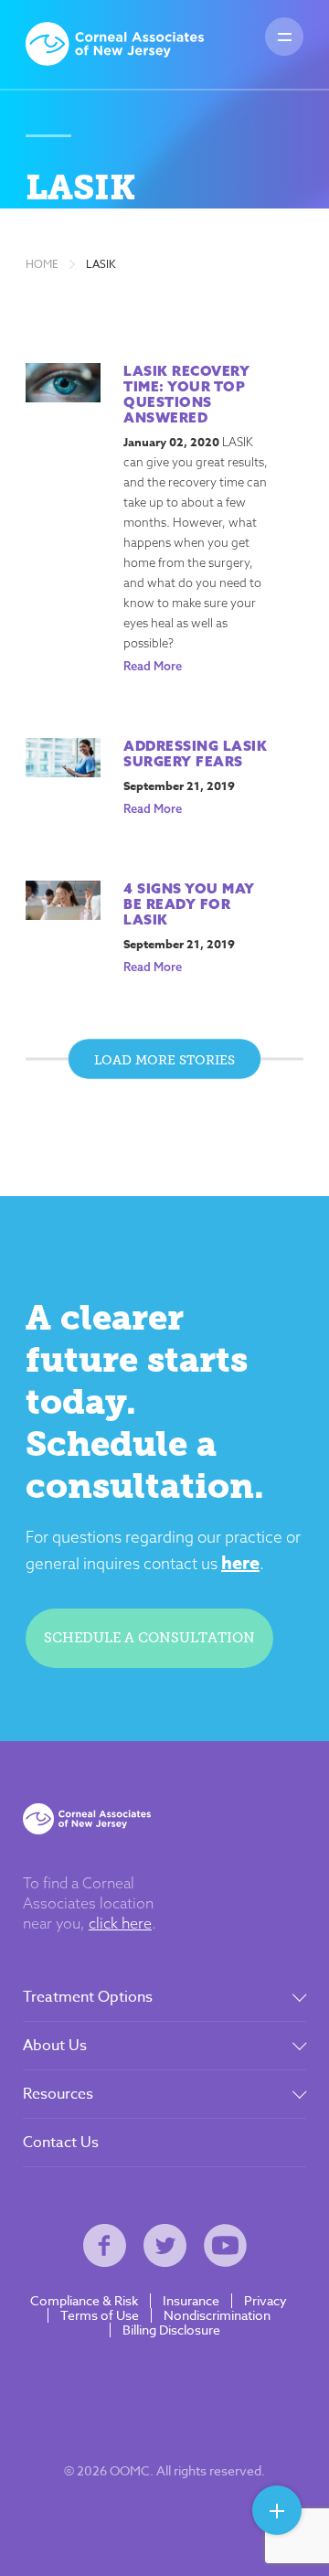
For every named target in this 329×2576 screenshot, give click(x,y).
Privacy (265, 2301)
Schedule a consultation (149, 1638)
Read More (153, 666)
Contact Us (61, 2143)
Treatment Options (88, 1997)
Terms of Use (100, 2315)
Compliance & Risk (84, 2301)
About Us (55, 2046)
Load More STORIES (164, 1059)
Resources (58, 2094)
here (240, 1562)
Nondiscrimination (217, 2315)
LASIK (101, 264)
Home (42, 264)
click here (120, 1923)
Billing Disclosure (171, 2330)
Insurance (191, 2301)
